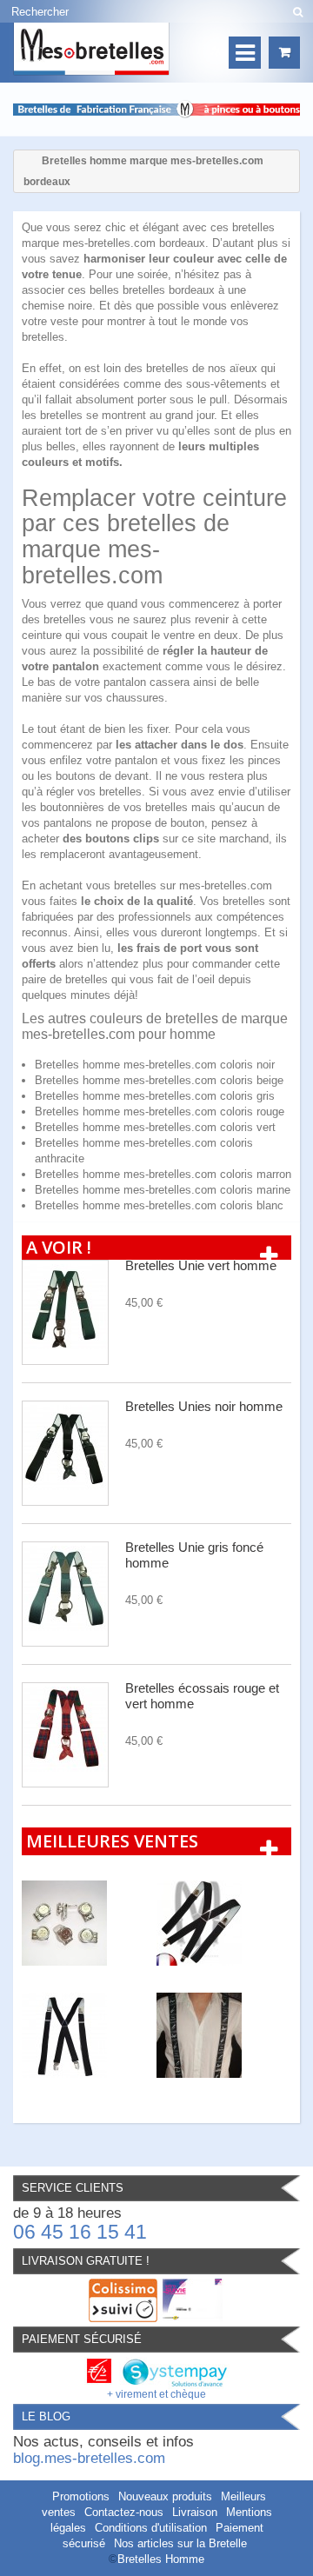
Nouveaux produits (165, 2496)
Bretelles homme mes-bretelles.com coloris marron (163, 1174)
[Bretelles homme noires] (224, 1923)
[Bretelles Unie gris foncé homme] (65, 1594)
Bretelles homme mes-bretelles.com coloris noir (155, 1065)
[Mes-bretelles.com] (91, 49)
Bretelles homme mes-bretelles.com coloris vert (155, 1127)
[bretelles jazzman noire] (224, 2035)
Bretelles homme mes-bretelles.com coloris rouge (160, 1112)
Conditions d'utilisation (151, 2528)
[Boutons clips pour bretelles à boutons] (89, 1923)
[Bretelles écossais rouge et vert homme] (65, 1735)
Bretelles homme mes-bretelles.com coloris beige (159, 1080)
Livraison (195, 2512)
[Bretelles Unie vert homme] (65, 1312)
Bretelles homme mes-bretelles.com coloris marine (163, 1190)
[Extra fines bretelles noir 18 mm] (89, 2035)
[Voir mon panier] (284, 53)
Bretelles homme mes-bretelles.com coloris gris (155, 1096)
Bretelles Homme (161, 2559)
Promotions (81, 2496)
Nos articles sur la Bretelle (180, 2543)
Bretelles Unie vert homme (201, 1265)
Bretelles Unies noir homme (204, 1406)
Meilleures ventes (112, 1841)
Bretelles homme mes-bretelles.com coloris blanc (159, 1205)
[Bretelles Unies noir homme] (65, 1453)
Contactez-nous (124, 2512)
